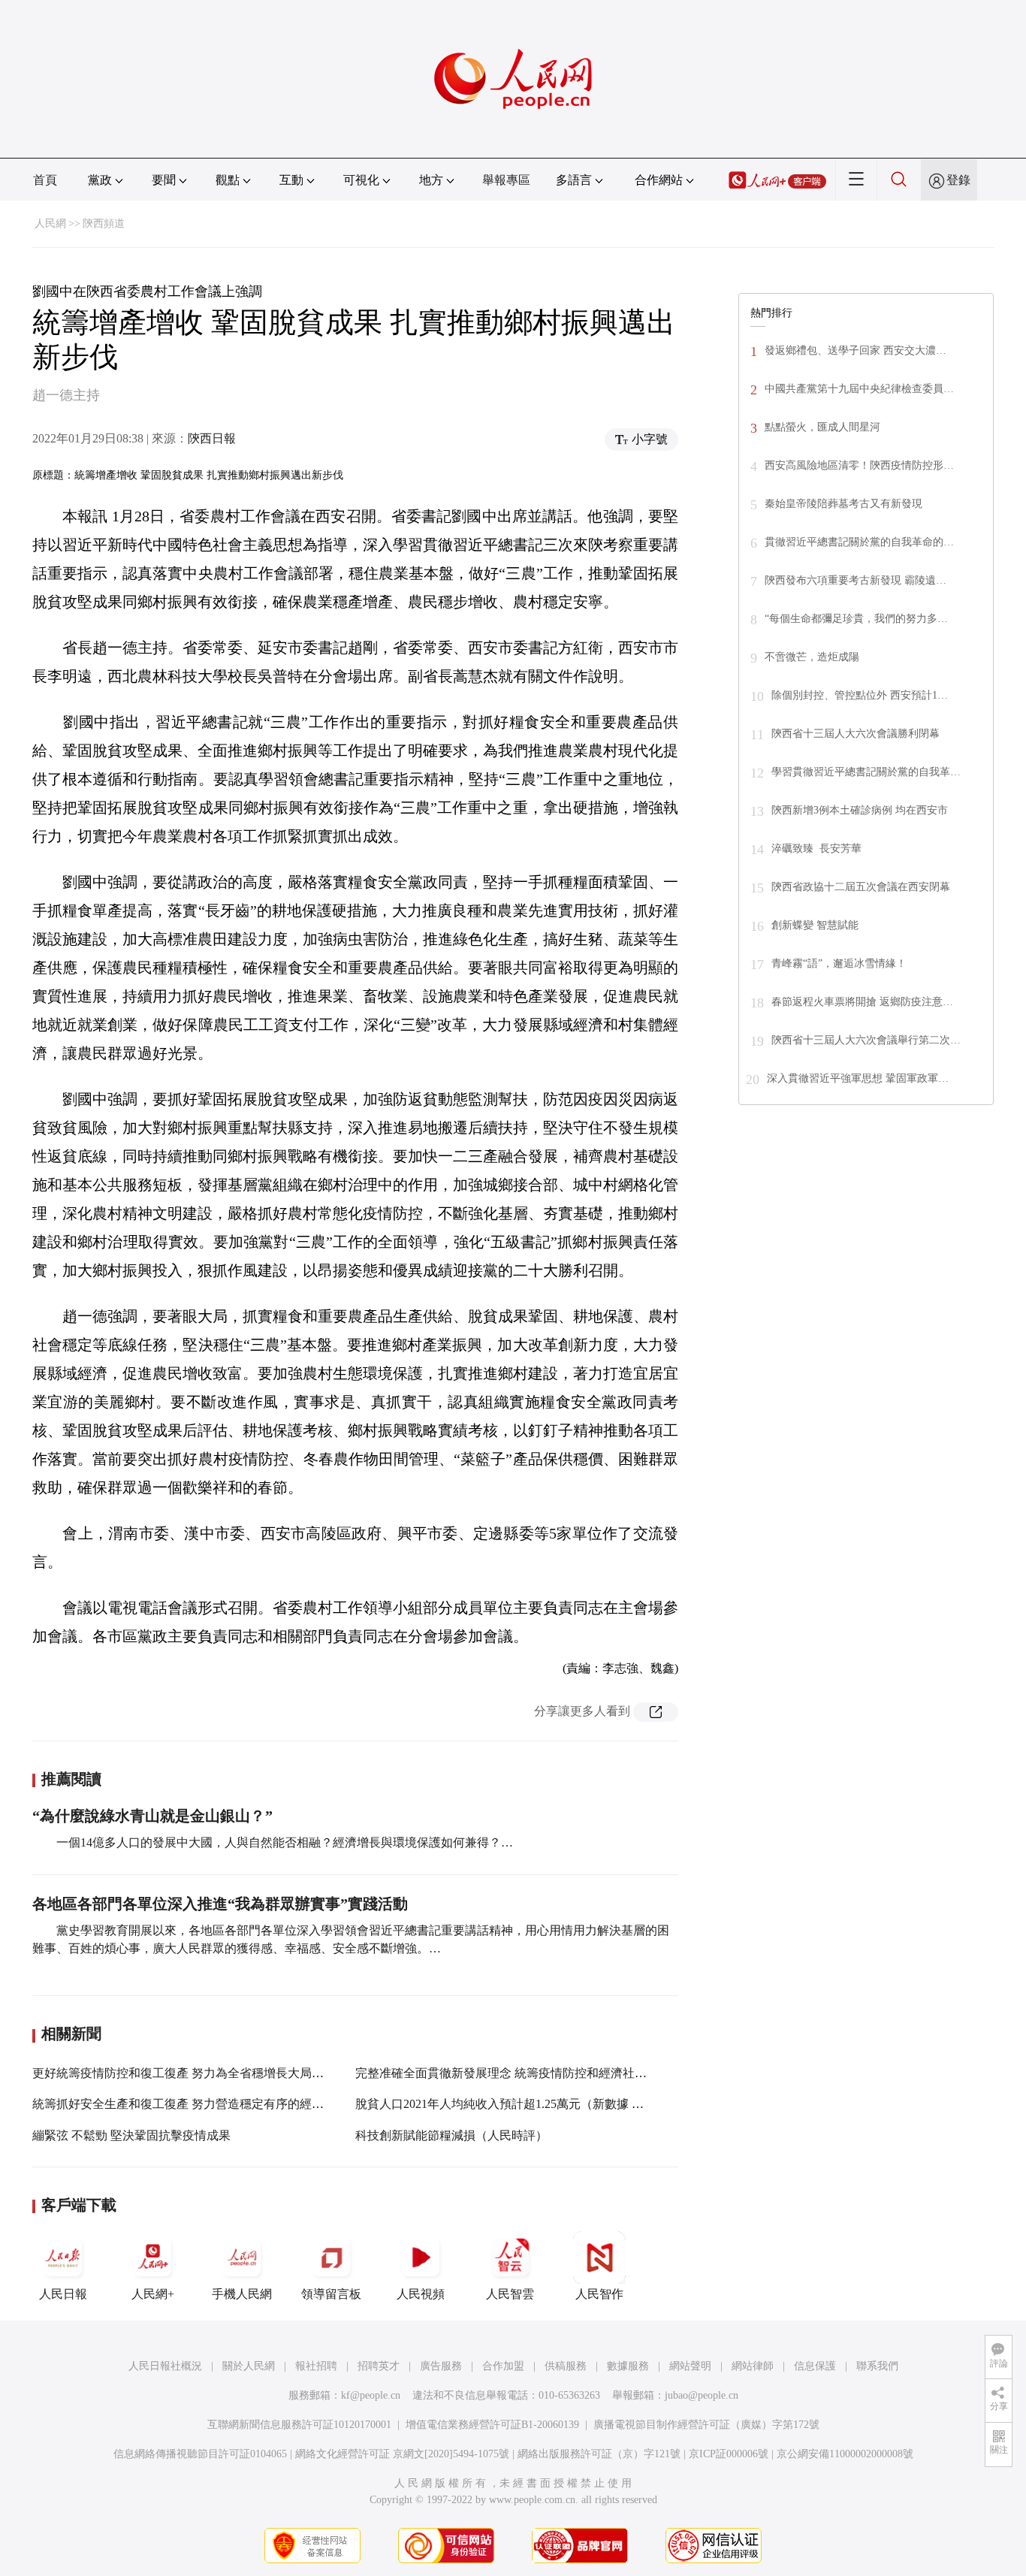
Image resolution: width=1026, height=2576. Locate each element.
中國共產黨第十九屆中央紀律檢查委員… (859, 389)
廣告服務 (441, 2366)
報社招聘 (316, 2366)
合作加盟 (503, 2366)
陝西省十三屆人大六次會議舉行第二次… (866, 1040)
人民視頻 (421, 2294)
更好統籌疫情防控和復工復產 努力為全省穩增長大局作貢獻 (190, 2073)
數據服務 (628, 2366)
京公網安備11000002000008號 (845, 2454)
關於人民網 (249, 2366)
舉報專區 (506, 180)
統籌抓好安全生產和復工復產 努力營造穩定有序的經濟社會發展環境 (214, 2104)
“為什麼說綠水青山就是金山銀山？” (152, 1816)
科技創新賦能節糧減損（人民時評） (451, 2135)
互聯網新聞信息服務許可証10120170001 (299, 2425)
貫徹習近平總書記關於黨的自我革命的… (859, 542)
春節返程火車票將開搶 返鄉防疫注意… (862, 1002)
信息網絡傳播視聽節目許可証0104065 (200, 2454)
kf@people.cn (371, 2395)
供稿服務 (566, 2366)
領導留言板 (331, 2294)
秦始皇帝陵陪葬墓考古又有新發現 (843, 504)
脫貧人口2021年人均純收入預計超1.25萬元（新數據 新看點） (518, 2104)
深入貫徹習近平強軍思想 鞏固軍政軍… (858, 1078)
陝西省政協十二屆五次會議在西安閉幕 (861, 887)
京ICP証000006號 (729, 2454)
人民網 (50, 223)
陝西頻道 (104, 223)
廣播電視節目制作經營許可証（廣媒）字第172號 (706, 2425)
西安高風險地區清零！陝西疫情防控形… (859, 465)
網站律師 (753, 2366)
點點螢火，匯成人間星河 (822, 427)
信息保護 (815, 2366)
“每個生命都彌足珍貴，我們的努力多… (856, 619)
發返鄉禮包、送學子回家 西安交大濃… (856, 350)
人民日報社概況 (165, 2366)
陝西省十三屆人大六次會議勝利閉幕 (856, 734)
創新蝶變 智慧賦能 (815, 925)
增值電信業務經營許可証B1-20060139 (492, 2425)
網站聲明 (690, 2366)
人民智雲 (510, 2294)
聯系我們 (877, 2366)
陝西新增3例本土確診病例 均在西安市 (860, 810)
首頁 (45, 180)
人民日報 (63, 2294)
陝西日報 (212, 438)
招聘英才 (379, 2366)
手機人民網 (242, 2294)
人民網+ (153, 2294)
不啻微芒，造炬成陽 (812, 657)
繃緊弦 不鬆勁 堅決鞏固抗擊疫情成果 (131, 2135)
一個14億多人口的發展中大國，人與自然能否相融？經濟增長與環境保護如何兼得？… (285, 1842)
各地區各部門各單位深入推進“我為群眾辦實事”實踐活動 (220, 1904)
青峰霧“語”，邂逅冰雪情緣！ (839, 963)
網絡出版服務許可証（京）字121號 (599, 2454)
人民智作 (599, 2294)
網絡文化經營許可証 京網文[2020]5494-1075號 (402, 2454)
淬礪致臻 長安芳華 (816, 849)
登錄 (958, 180)
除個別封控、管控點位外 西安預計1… (860, 695)
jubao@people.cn (702, 2395)
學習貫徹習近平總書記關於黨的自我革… (866, 772)
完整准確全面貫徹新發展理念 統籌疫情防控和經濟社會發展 (513, 2073)
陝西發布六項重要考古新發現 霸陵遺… (856, 580)
